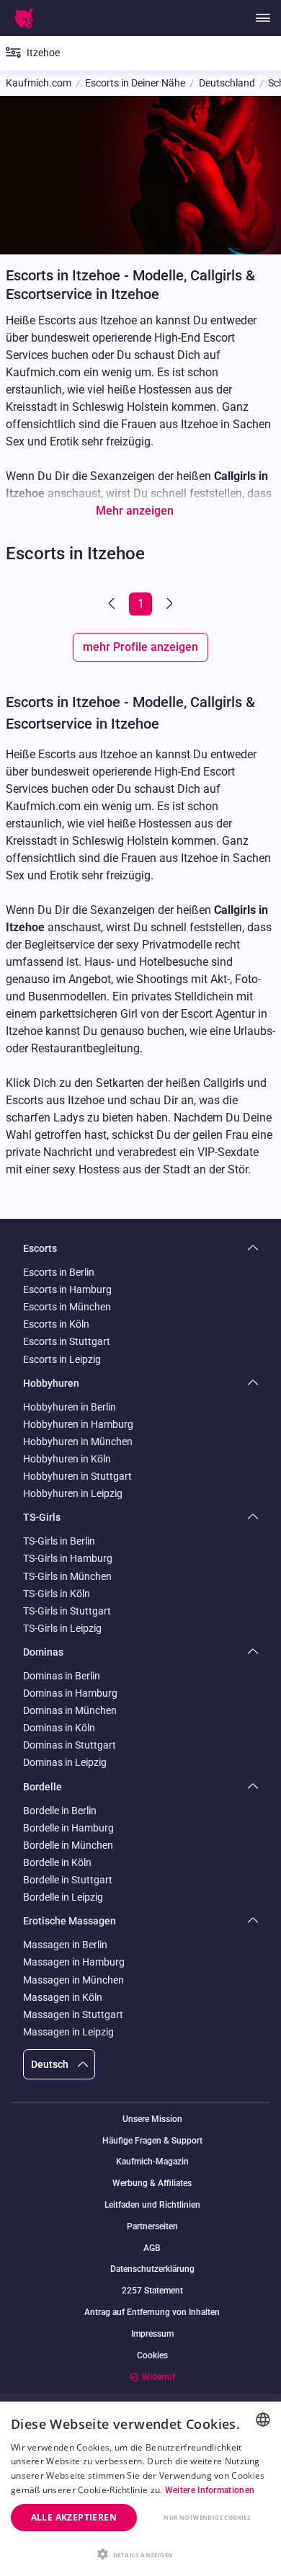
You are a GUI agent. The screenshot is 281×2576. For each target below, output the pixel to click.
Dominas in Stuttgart (70, 1745)
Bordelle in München (68, 1845)
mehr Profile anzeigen (140, 647)
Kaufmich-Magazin (152, 2162)
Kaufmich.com (39, 83)
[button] (140, 2553)
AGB (152, 2248)
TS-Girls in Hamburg (68, 1558)
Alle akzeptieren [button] (74, 2517)
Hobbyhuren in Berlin (70, 1407)
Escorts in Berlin (59, 1272)
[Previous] (113, 604)
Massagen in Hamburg (74, 1962)
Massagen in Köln (63, 1997)
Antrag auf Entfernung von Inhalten (152, 2313)
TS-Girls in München (67, 1576)
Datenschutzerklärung (152, 2269)
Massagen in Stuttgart (73, 2015)
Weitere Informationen (210, 2490)
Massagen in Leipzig (68, 2032)
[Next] (168, 604)
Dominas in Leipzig (65, 1762)
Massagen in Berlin (65, 1945)
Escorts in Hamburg (67, 1289)
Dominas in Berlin (62, 1676)
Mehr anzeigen (135, 511)
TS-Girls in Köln (57, 1594)
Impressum (152, 2334)
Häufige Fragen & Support (152, 2141)
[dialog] (140, 2489)
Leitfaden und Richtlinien (152, 2205)
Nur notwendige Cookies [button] (207, 2517)
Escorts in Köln (56, 1324)
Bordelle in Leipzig (63, 1897)
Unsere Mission (152, 2119)
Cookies (152, 2355)
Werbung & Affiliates (152, 2184)
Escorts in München (67, 1307)
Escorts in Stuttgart (67, 1341)
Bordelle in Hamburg (68, 1828)
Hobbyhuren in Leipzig (73, 1493)
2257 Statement (152, 2291)
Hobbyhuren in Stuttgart (77, 1476)
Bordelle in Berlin (60, 1811)
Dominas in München (70, 1710)
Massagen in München (73, 1980)
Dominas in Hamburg (70, 1693)
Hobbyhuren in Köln (67, 1459)
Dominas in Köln (59, 1728)
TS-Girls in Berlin (59, 1541)
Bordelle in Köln (57, 1862)
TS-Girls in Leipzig (62, 1628)
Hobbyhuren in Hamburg (78, 1424)
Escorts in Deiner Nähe (135, 83)
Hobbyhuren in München (78, 1442)
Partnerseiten (152, 2227)
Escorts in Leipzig (62, 1359)
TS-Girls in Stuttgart (67, 1611)
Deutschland (227, 83)
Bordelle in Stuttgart (68, 1880)
